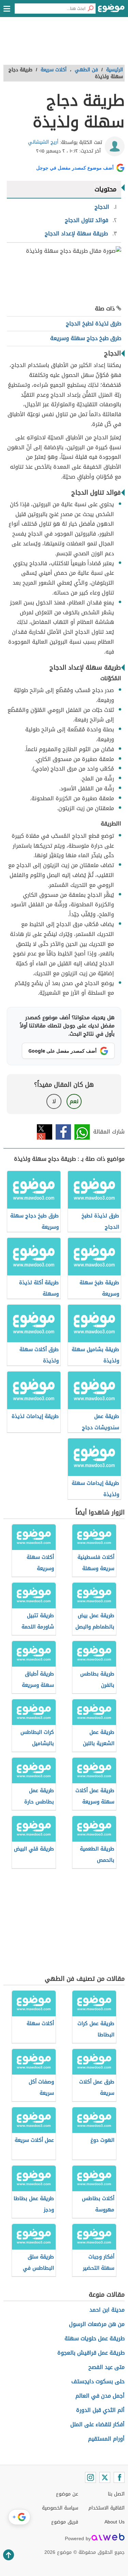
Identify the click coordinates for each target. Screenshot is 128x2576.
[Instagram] (90, 2477)
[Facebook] (119, 2477)
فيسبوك (63, 1132)
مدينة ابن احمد (107, 2310)
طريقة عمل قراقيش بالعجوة (91, 2353)
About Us (115, 2522)
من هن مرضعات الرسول (97, 2324)
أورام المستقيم (106, 2439)
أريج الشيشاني (43, 142)
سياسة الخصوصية (60, 2508)
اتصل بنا (116, 2494)
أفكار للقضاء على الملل (97, 2424)
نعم (74, 1101)
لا (54, 1101)
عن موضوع (67, 2494)
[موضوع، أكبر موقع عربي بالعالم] (111, 10)
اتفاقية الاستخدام (106, 2508)
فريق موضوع (65, 2522)
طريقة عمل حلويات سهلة (95, 2338)
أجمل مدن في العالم (100, 2396)
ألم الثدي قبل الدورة (100, 2410)
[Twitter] (105, 2477)
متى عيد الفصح (106, 2367)
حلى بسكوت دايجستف (98, 2381)
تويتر (45, 1132)
